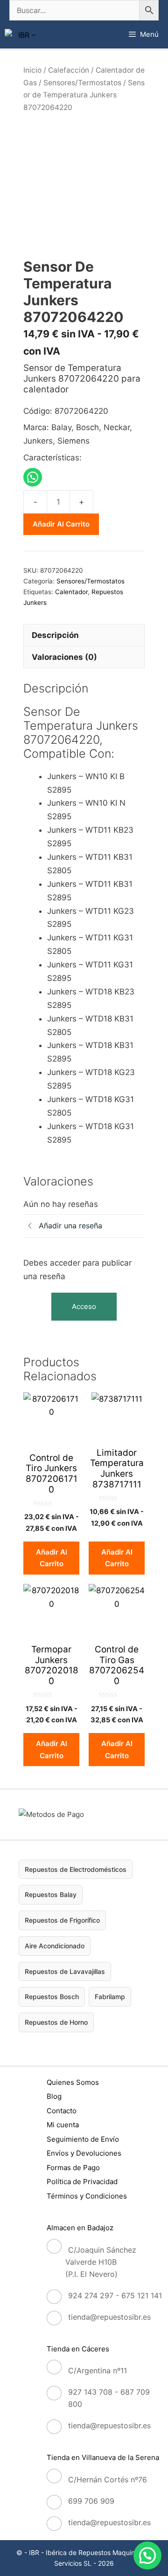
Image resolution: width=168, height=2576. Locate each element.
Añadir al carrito (61, 524)
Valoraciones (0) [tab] (64, 657)
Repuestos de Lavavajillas (65, 1971)
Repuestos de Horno (56, 2022)
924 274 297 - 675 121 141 (115, 2295)
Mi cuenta (63, 2125)
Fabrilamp (110, 1997)
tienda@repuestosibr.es (109, 2317)
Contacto (62, 2111)
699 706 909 (91, 2501)
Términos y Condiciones (87, 2196)
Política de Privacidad (82, 2182)
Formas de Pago (73, 2168)
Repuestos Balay (51, 1894)
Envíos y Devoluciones (84, 2153)
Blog (54, 2096)
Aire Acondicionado (55, 1946)
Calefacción (69, 70)
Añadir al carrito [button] (52, 1558)
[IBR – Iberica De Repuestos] (23, 35)
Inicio (32, 70)
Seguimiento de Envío (83, 2139)
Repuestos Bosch (52, 1997)
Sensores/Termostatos (82, 83)
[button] (147, 2555)
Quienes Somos (73, 2082)
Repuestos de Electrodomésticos (76, 1869)
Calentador (71, 592)
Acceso (84, 1306)
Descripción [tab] (55, 635)
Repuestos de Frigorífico (62, 1920)
